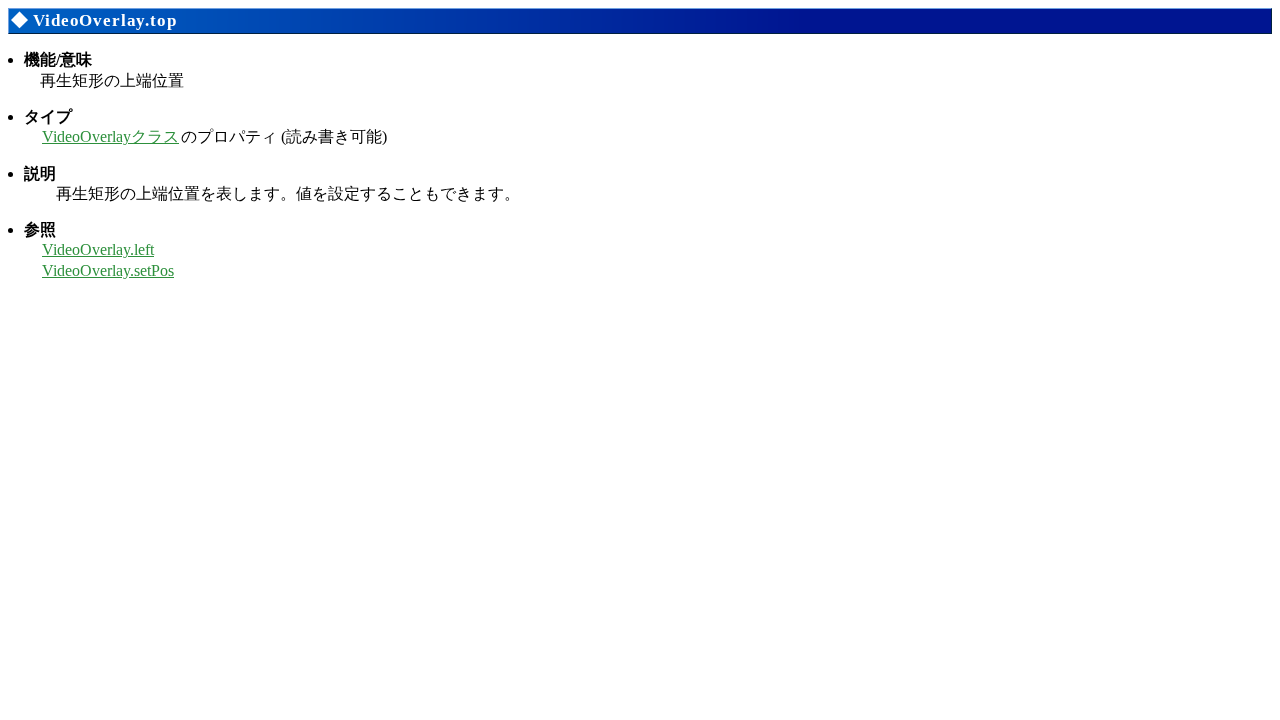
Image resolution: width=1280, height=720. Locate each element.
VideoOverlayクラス (110, 136)
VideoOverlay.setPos (108, 270)
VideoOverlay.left (98, 249)
